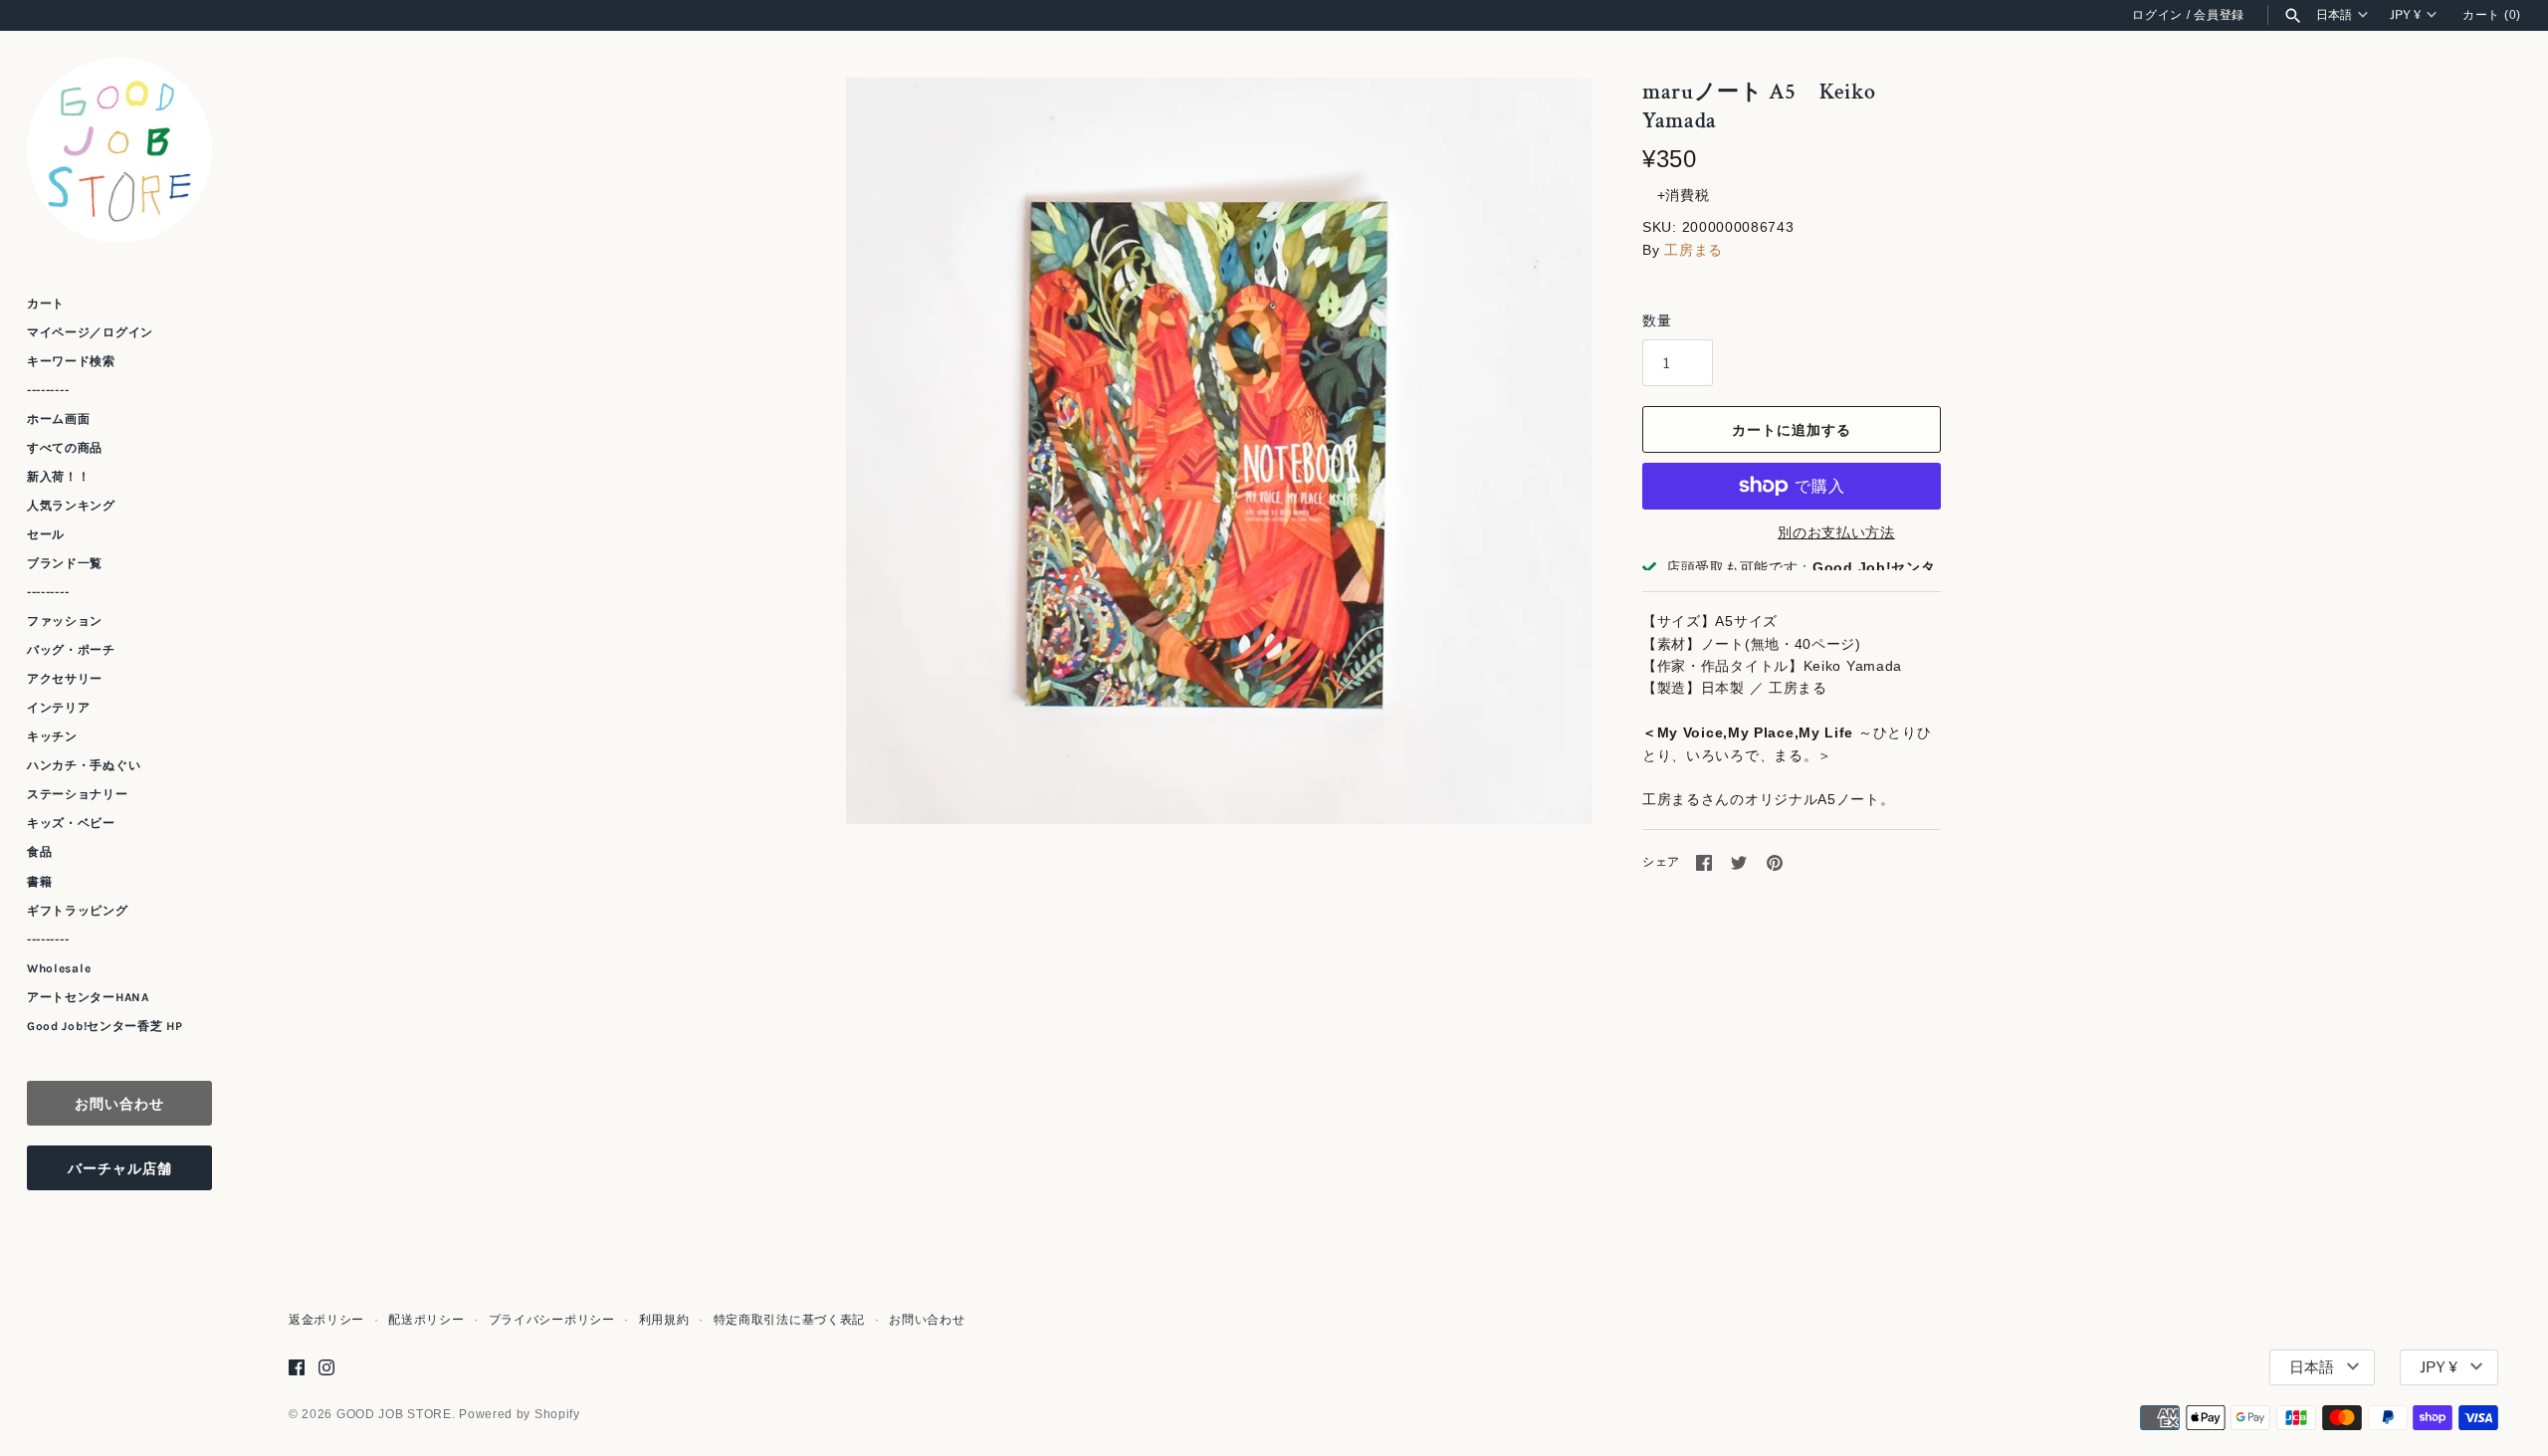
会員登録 (2219, 15)
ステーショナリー (78, 794)
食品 (39, 852)
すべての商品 (65, 448)
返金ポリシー (326, 1320)
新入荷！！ (59, 477)
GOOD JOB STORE (394, 1414)
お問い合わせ (119, 1103)
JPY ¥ (2405, 15)
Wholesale (59, 968)
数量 (1657, 320)
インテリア (59, 708)
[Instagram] (326, 1367)
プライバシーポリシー (552, 1320)
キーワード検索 (71, 361)
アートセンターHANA (88, 997)
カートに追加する (1792, 429)
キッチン (52, 736)
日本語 (2334, 15)
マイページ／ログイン (90, 332)
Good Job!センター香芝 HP (105, 1026)
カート (46, 304)
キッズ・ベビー (71, 823)
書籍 (39, 882)
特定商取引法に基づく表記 (789, 1320)
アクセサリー (65, 679)
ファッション (65, 621)
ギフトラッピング (78, 911)
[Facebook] (297, 1367)
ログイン (2157, 15)
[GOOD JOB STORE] (119, 150)
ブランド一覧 (65, 563)
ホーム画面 (59, 419)
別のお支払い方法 (1836, 532)
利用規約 (664, 1320)
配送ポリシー (426, 1320)
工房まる (1694, 250)
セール (46, 534)
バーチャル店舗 (120, 1168)
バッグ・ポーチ (71, 650)
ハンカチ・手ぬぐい (84, 765)
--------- (48, 390)
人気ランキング (71, 506)
